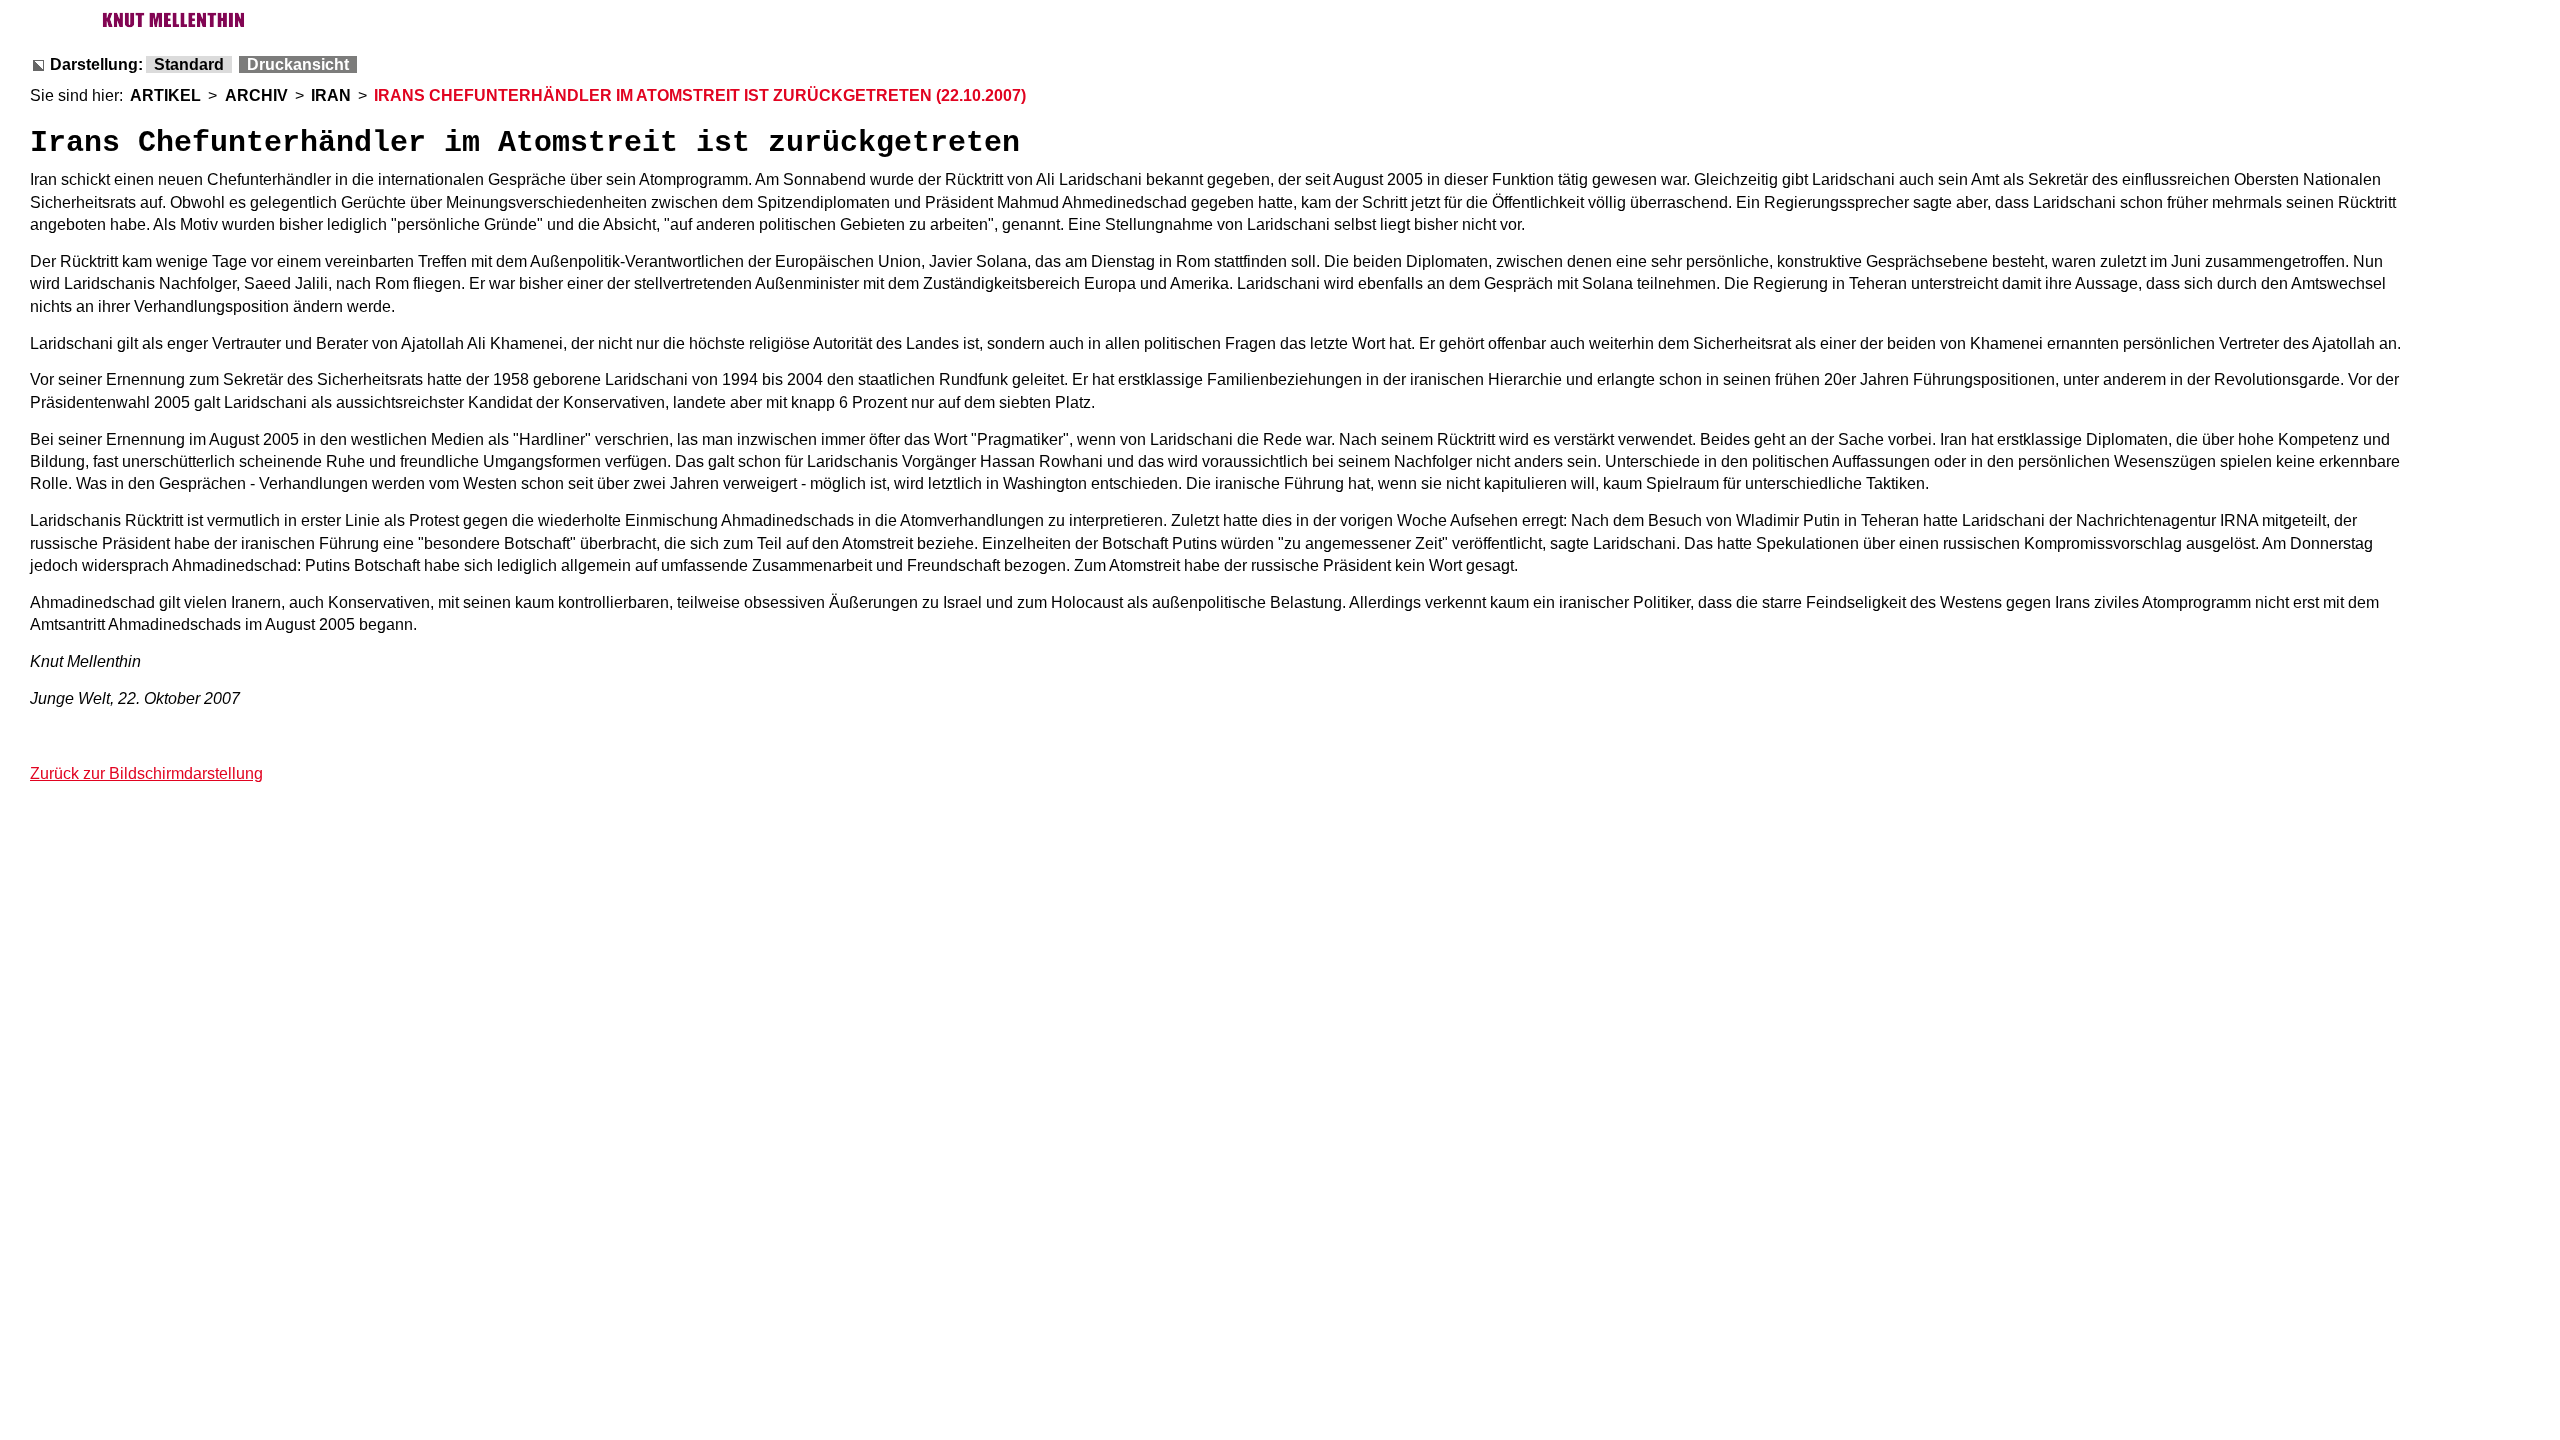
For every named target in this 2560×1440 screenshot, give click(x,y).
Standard (189, 64)
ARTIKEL (165, 95)
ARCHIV (256, 95)
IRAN (331, 95)
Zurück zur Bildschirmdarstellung (146, 773)
